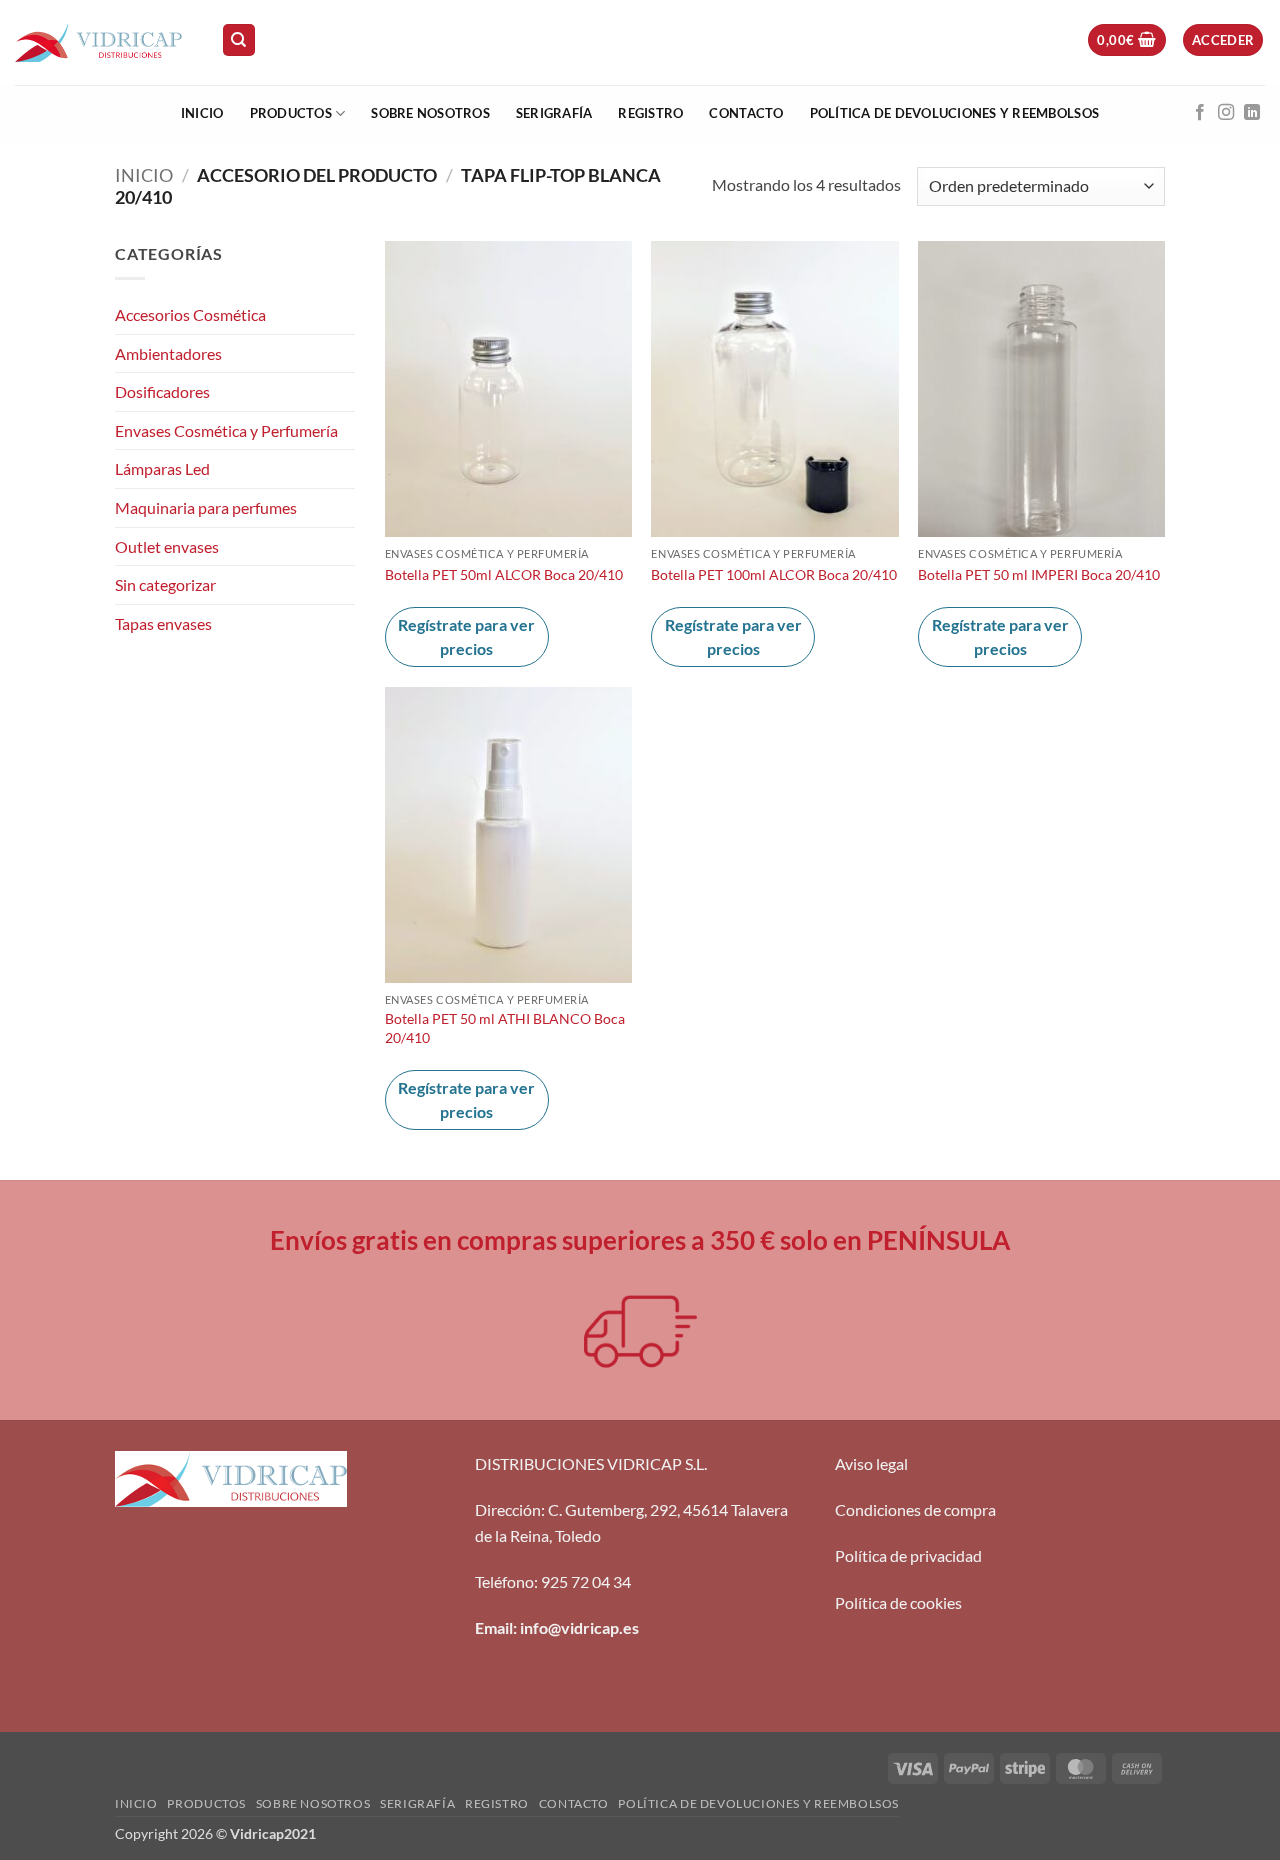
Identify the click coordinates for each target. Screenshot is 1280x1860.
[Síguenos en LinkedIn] (1252, 113)
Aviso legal (871, 1463)
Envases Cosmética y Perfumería (226, 430)
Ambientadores (168, 353)
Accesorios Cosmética (190, 314)
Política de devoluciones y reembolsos (954, 113)
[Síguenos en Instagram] (1226, 113)
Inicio (202, 113)
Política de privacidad (908, 1555)
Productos (291, 113)
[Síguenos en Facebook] (1200, 113)
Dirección (508, 1509)
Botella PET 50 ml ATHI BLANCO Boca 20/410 (505, 1028)
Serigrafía (554, 113)
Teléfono (504, 1581)
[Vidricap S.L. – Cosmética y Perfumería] (103, 42)
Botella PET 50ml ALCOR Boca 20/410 (504, 574)
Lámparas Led (162, 468)
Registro (650, 113)
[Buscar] (239, 40)
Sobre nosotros (430, 113)
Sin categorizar (165, 584)
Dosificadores (162, 391)
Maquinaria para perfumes (206, 507)
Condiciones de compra (915, 1509)
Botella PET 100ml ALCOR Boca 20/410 (774, 574)
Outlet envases (167, 546)
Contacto (746, 113)
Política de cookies (898, 1602)
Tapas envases (163, 623)
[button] (1126, 40)
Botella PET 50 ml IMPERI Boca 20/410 (1039, 574)
